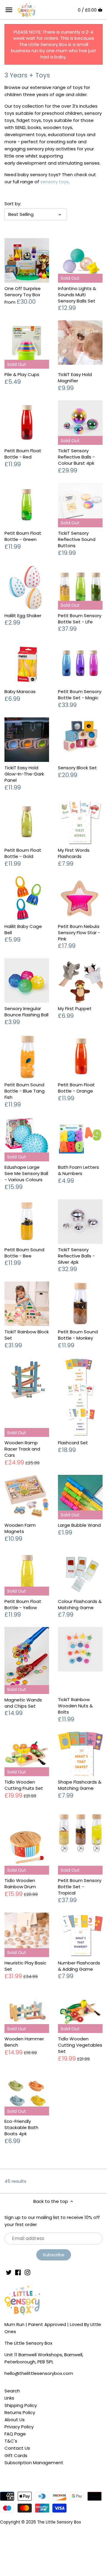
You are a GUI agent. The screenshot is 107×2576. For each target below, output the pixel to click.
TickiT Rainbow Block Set (27, 1335)
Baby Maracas (20, 691)
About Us (15, 2420)
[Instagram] (27, 2272)
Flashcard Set (73, 1443)
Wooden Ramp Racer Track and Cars (22, 1449)
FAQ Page (15, 2434)
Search (12, 2391)
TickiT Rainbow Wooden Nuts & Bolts (75, 1706)
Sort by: (13, 204)
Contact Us (17, 2448)
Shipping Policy (21, 2405)
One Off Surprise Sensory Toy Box (23, 292)
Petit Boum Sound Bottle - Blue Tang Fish (25, 1091)
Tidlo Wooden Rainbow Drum (20, 1884)
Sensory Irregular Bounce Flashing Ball (26, 1012)
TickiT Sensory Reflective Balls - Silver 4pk (76, 1256)
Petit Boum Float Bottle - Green (23, 536)
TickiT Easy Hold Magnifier (75, 378)
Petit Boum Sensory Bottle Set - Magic (80, 695)
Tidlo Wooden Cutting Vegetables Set (80, 2045)
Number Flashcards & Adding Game (79, 1966)
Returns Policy (20, 2412)
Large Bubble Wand (79, 1525)
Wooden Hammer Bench (24, 2042)
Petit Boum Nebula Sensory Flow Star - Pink (79, 933)
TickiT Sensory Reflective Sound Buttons (77, 539)
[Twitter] (9, 2272)
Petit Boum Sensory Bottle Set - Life (80, 619)
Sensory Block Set (77, 768)
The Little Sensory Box (59, 2522)
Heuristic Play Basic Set (25, 1966)
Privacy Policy (19, 2427)
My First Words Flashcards (74, 853)
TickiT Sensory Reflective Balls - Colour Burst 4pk (76, 457)
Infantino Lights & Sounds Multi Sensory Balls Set (77, 295)
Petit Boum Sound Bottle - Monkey (78, 1335)
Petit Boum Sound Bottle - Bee (24, 1253)
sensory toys (55, 182)
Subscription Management (34, 2463)
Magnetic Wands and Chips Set (23, 1703)
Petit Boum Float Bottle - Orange (76, 1088)
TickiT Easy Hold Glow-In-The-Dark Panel (24, 774)
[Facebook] (18, 2272)
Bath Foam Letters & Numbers (78, 1170)
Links (9, 2398)
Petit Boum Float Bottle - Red (23, 454)
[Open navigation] (9, 10)
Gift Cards (16, 2455)
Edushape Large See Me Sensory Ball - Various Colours (26, 1173)
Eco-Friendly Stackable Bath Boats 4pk (21, 2127)
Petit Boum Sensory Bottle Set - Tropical (80, 1887)
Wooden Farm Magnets (20, 1528)
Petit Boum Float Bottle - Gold (23, 853)
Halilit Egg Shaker (23, 616)
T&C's (11, 2441)
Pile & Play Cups (22, 374)
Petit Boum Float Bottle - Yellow (23, 1604)
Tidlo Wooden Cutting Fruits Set (24, 1785)
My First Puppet (75, 1008)
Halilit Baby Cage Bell (23, 929)
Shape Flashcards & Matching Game (80, 1785)
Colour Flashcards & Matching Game (80, 1604)
